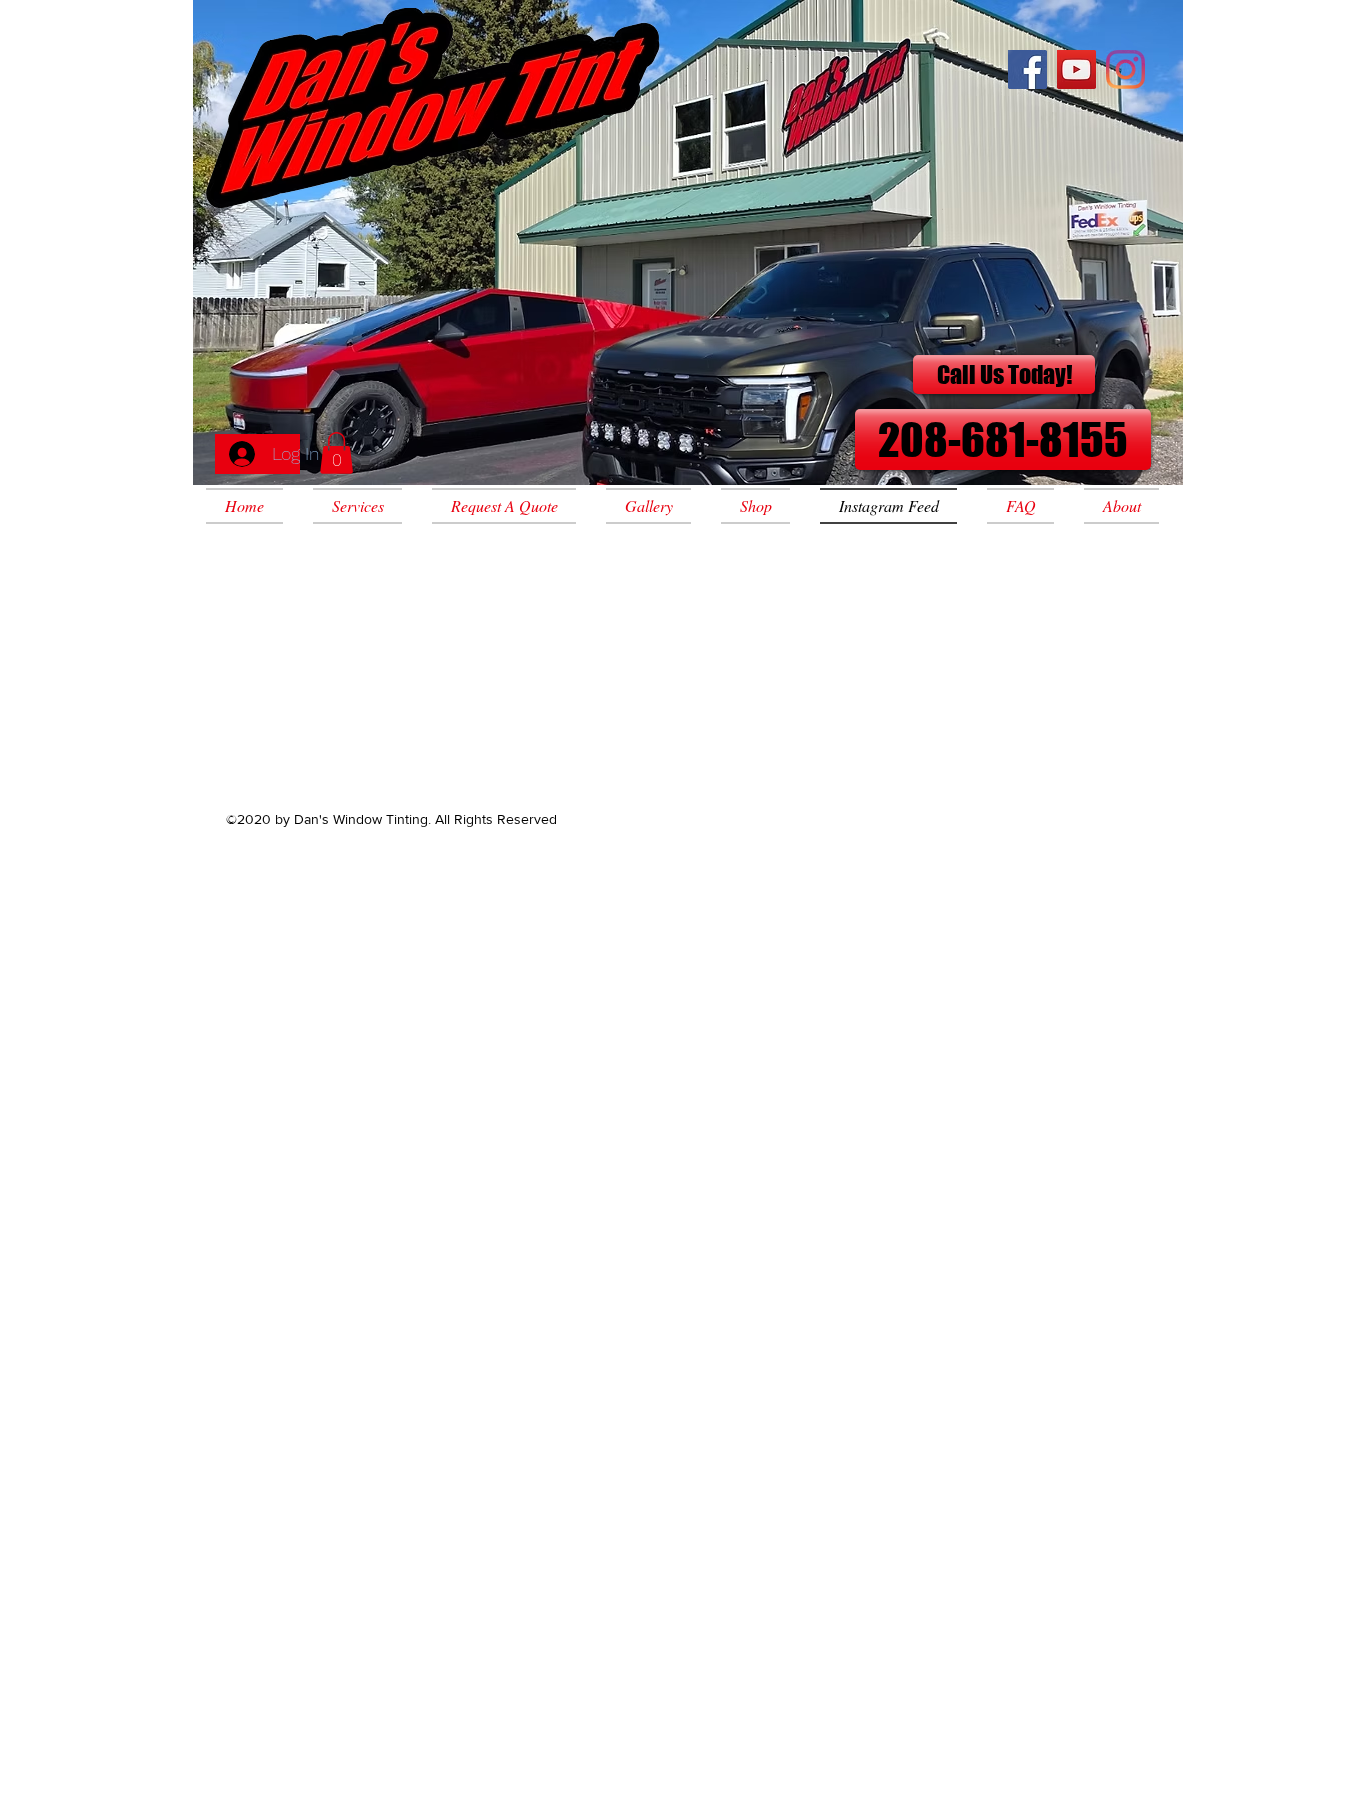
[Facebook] (1027, 69)
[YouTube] (1076, 69)
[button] (336, 453)
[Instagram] (1125, 69)
